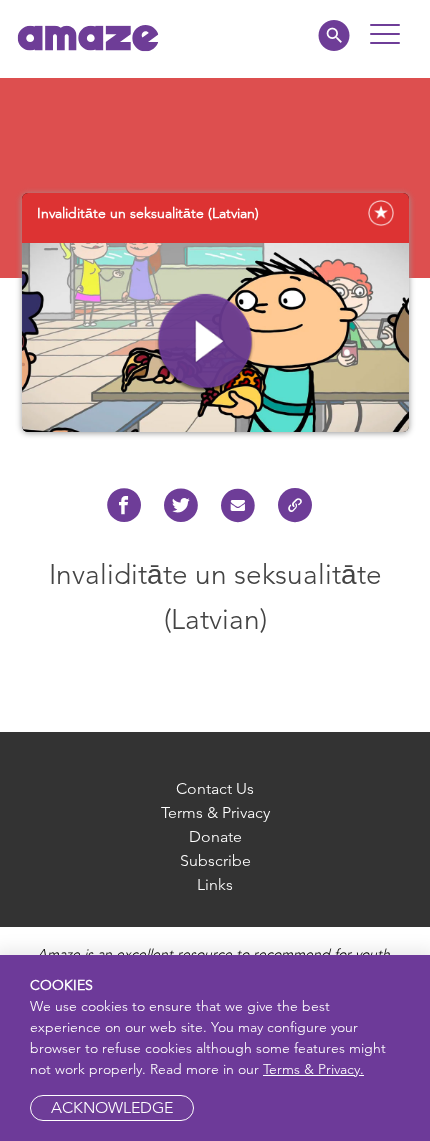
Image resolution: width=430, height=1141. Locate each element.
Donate (215, 836)
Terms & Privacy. (313, 1069)
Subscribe (215, 860)
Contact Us (215, 788)
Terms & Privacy (215, 812)
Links (215, 884)
